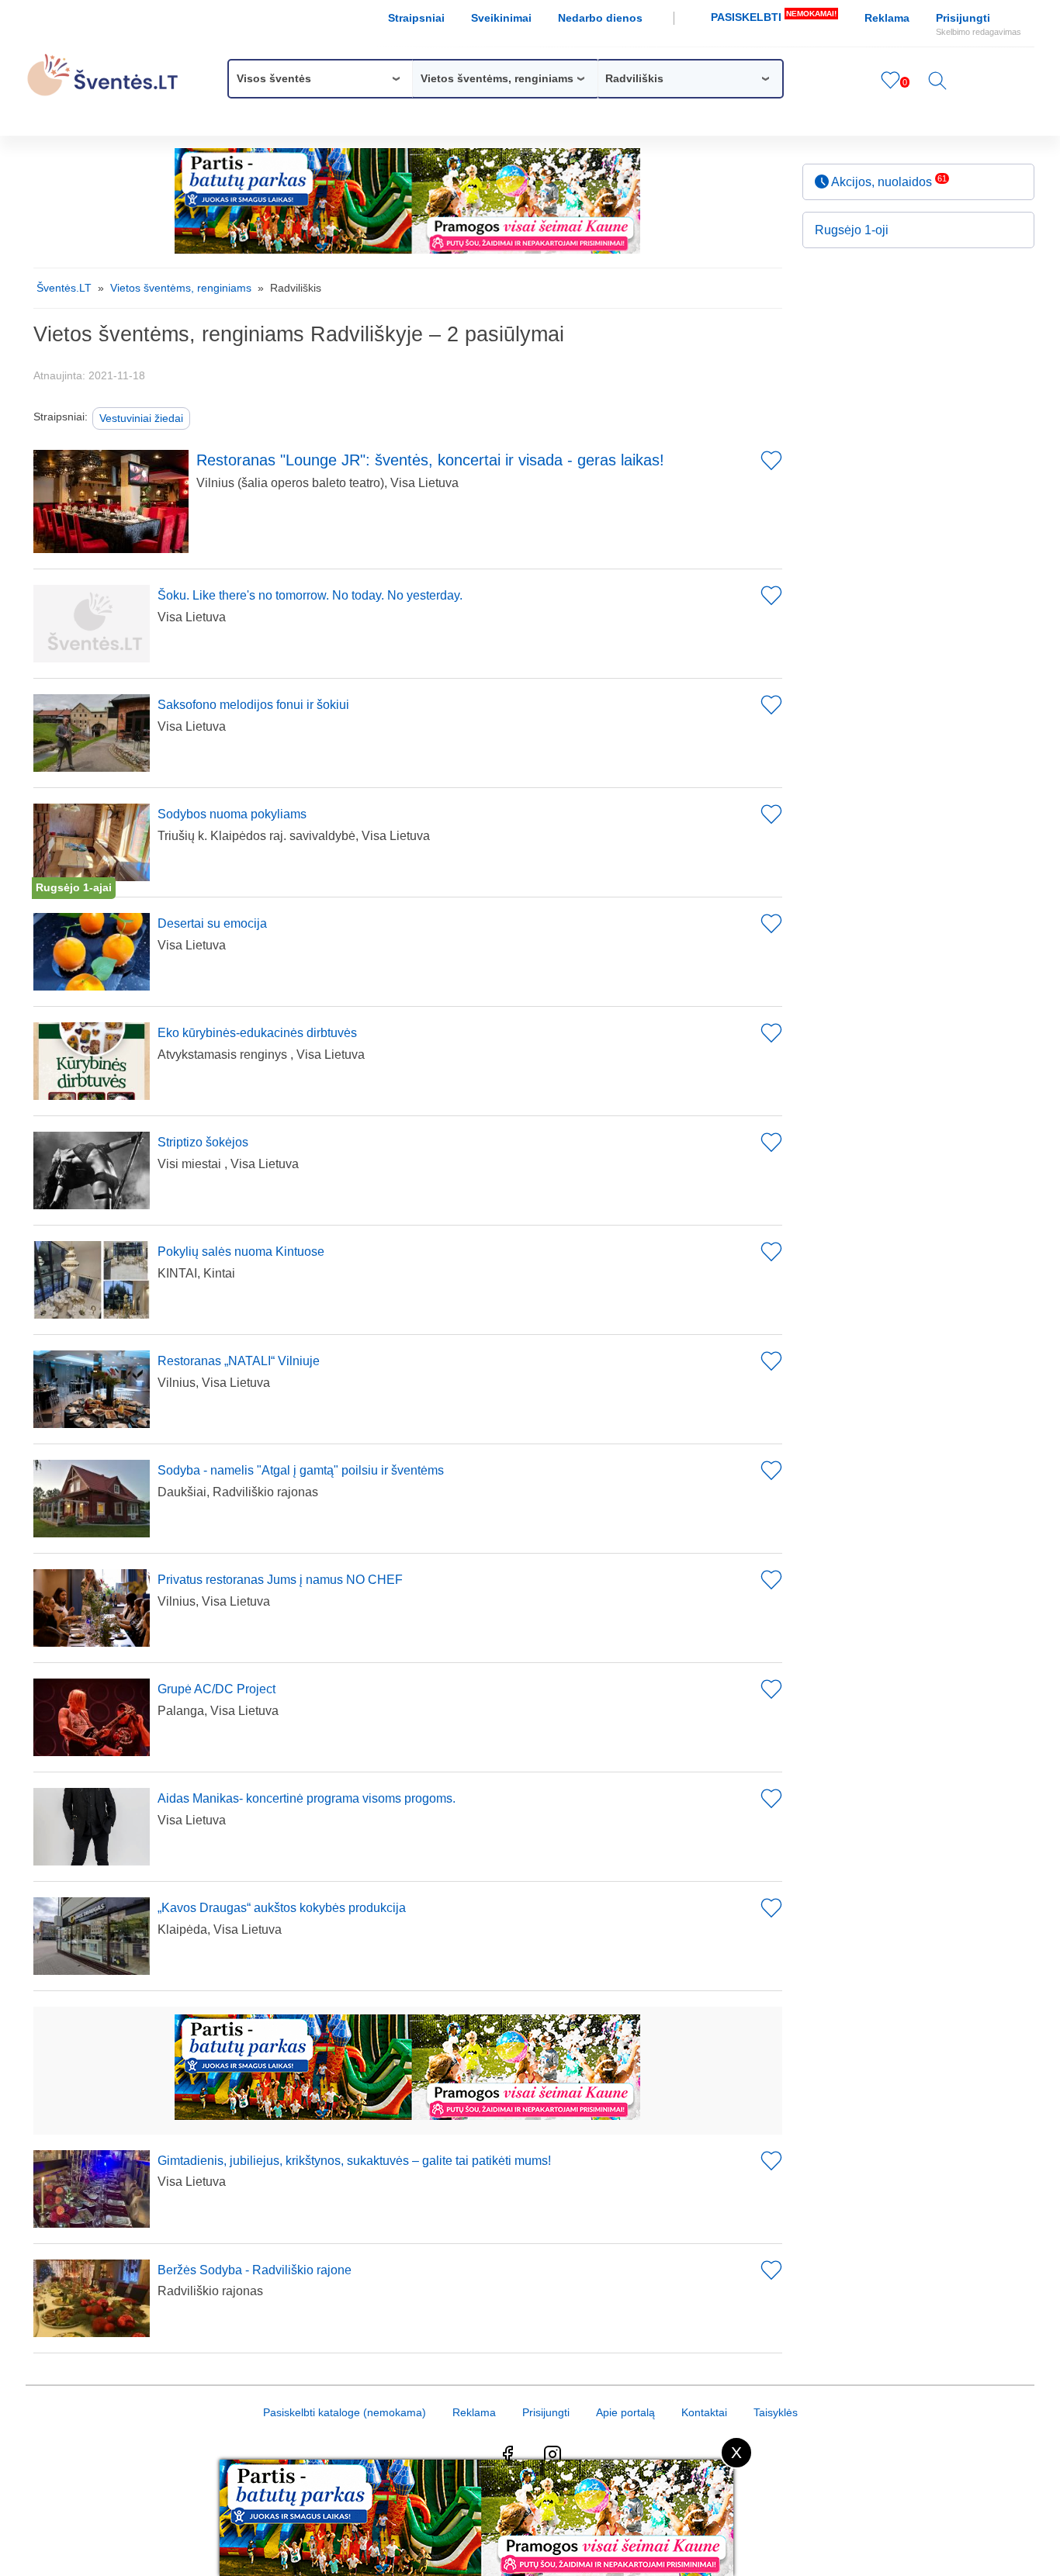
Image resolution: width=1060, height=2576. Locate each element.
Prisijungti (979, 24)
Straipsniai (416, 18)
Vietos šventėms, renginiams (181, 288)
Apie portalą (625, 2412)
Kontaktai (704, 2412)
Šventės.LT (64, 288)
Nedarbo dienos (600, 18)
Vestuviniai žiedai (141, 418)
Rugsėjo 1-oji (852, 230)
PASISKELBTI (774, 16)
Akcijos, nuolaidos (888, 181)
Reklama (887, 18)
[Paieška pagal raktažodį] (937, 86)
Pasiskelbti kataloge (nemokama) (345, 2412)
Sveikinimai (501, 18)
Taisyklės (776, 2412)
